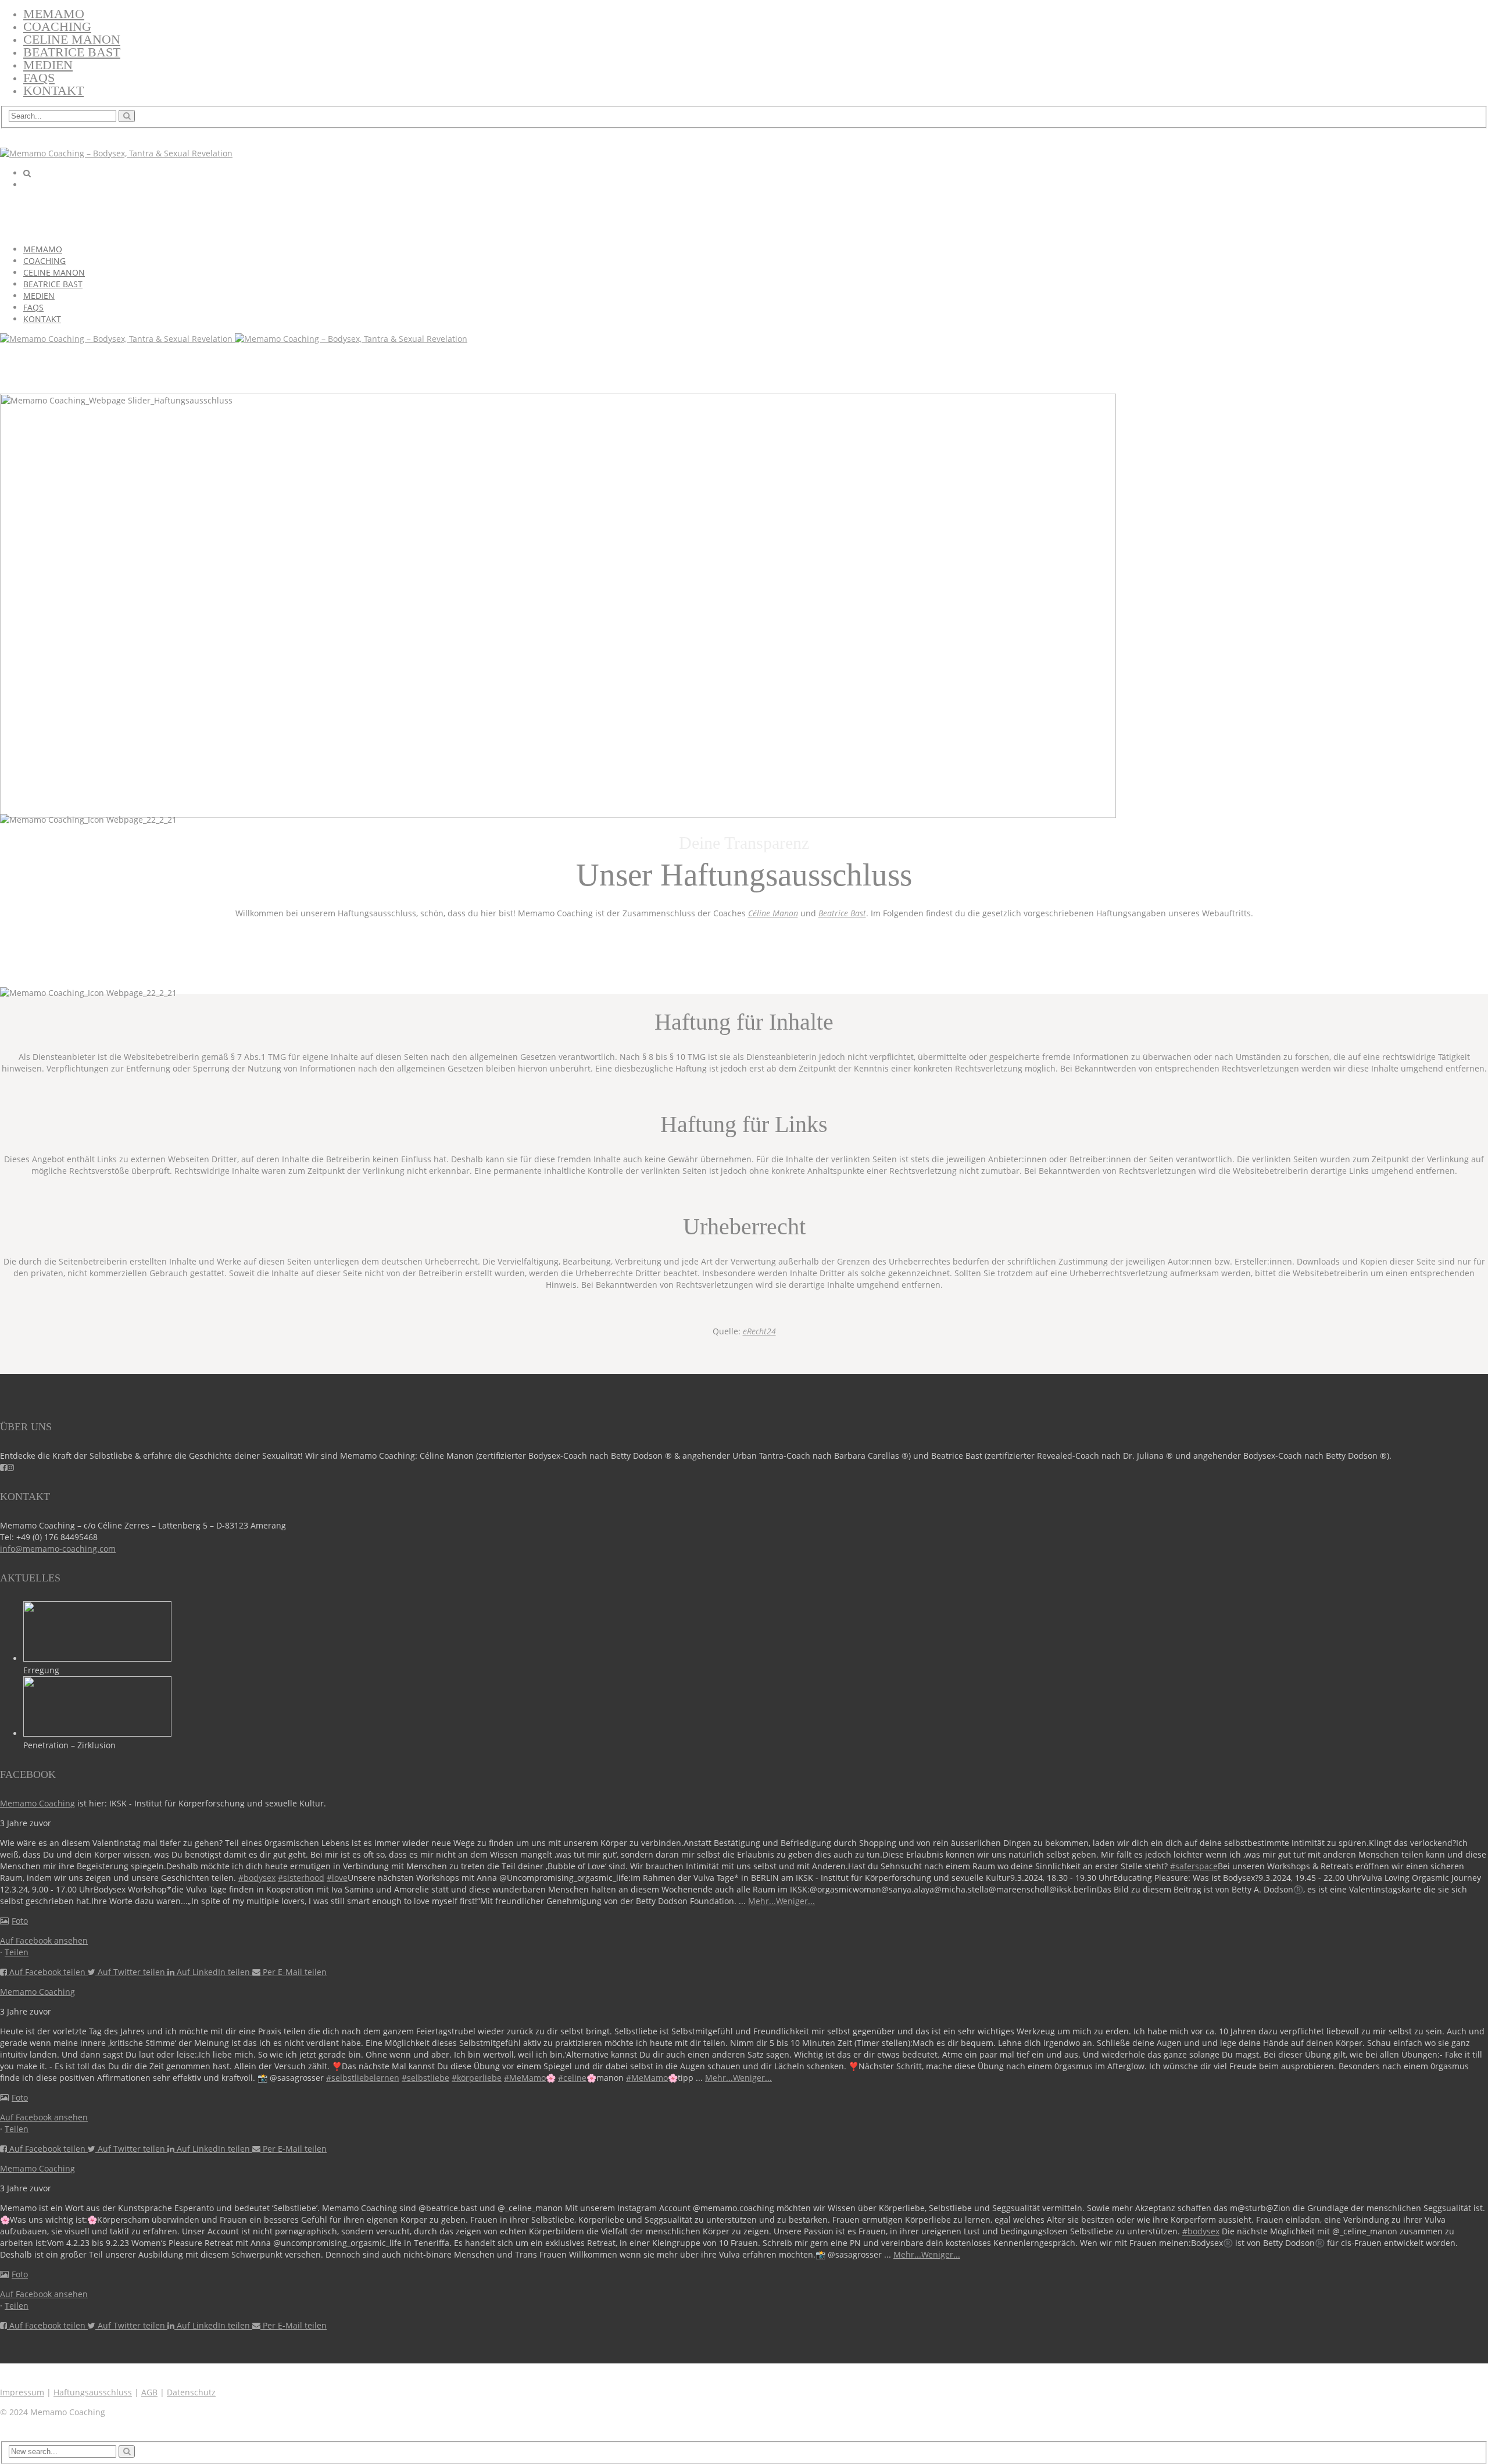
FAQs (39, 78)
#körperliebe (477, 2078)
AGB (149, 2392)
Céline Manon (773, 913)
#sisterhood (301, 1878)
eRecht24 (759, 1331)
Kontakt (53, 90)
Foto (20, 1921)
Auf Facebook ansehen (44, 1940)
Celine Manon (72, 39)
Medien (48, 65)
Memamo (54, 14)
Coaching (57, 26)
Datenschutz (191, 2392)
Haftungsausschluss (93, 2392)
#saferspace (1194, 1866)
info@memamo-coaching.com (58, 1549)
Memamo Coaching (37, 1803)
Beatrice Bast (72, 52)
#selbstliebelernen (363, 2078)
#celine (572, 2078)
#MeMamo (525, 2078)
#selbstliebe (425, 2078)
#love (337, 1878)
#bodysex (257, 1878)
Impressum (22, 2392)
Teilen (17, 1952)
